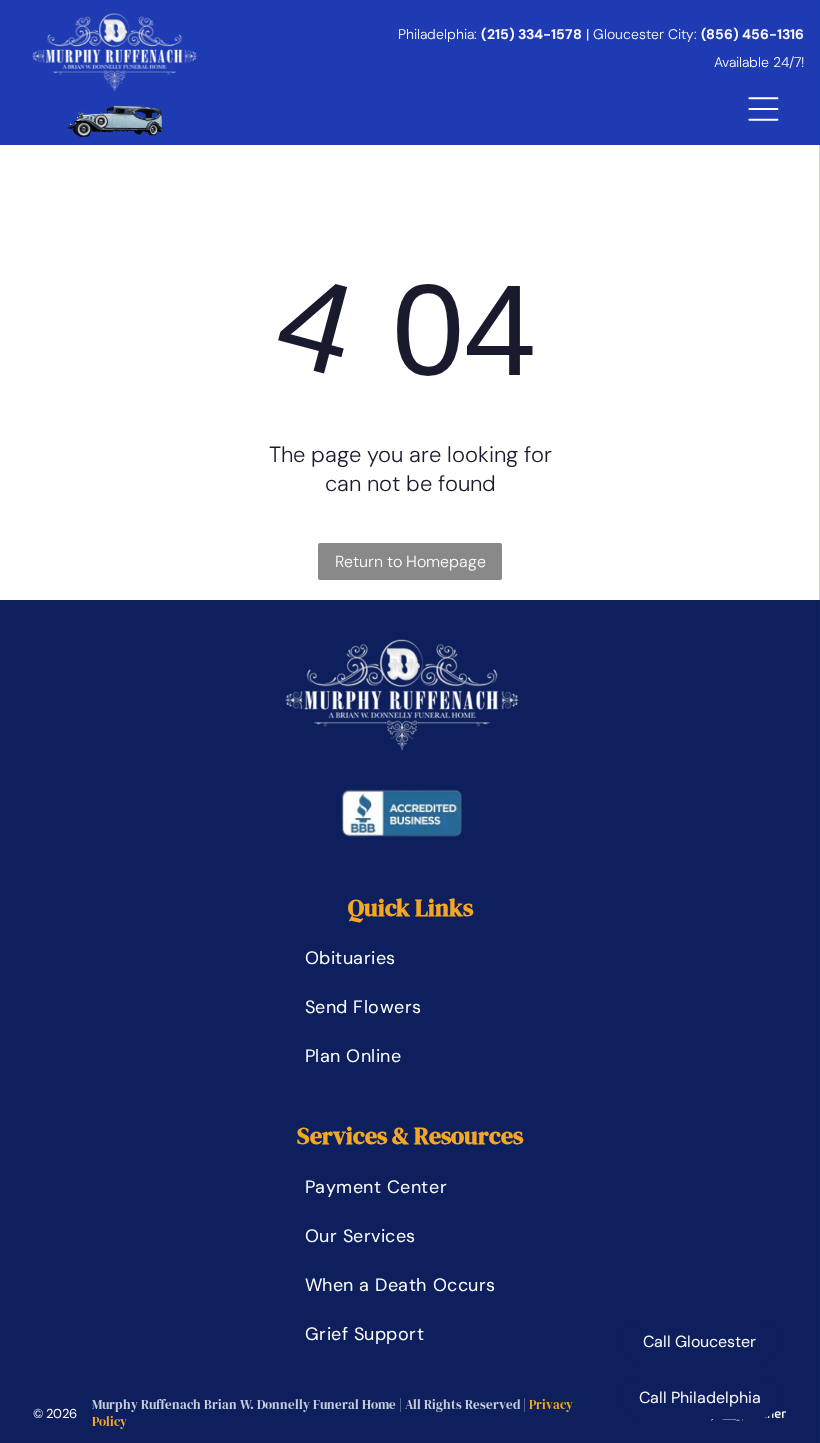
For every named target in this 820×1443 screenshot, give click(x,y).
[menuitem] (410, 958)
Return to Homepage (410, 561)
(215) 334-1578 (531, 34)
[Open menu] (763, 109)
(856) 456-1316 (752, 34)
